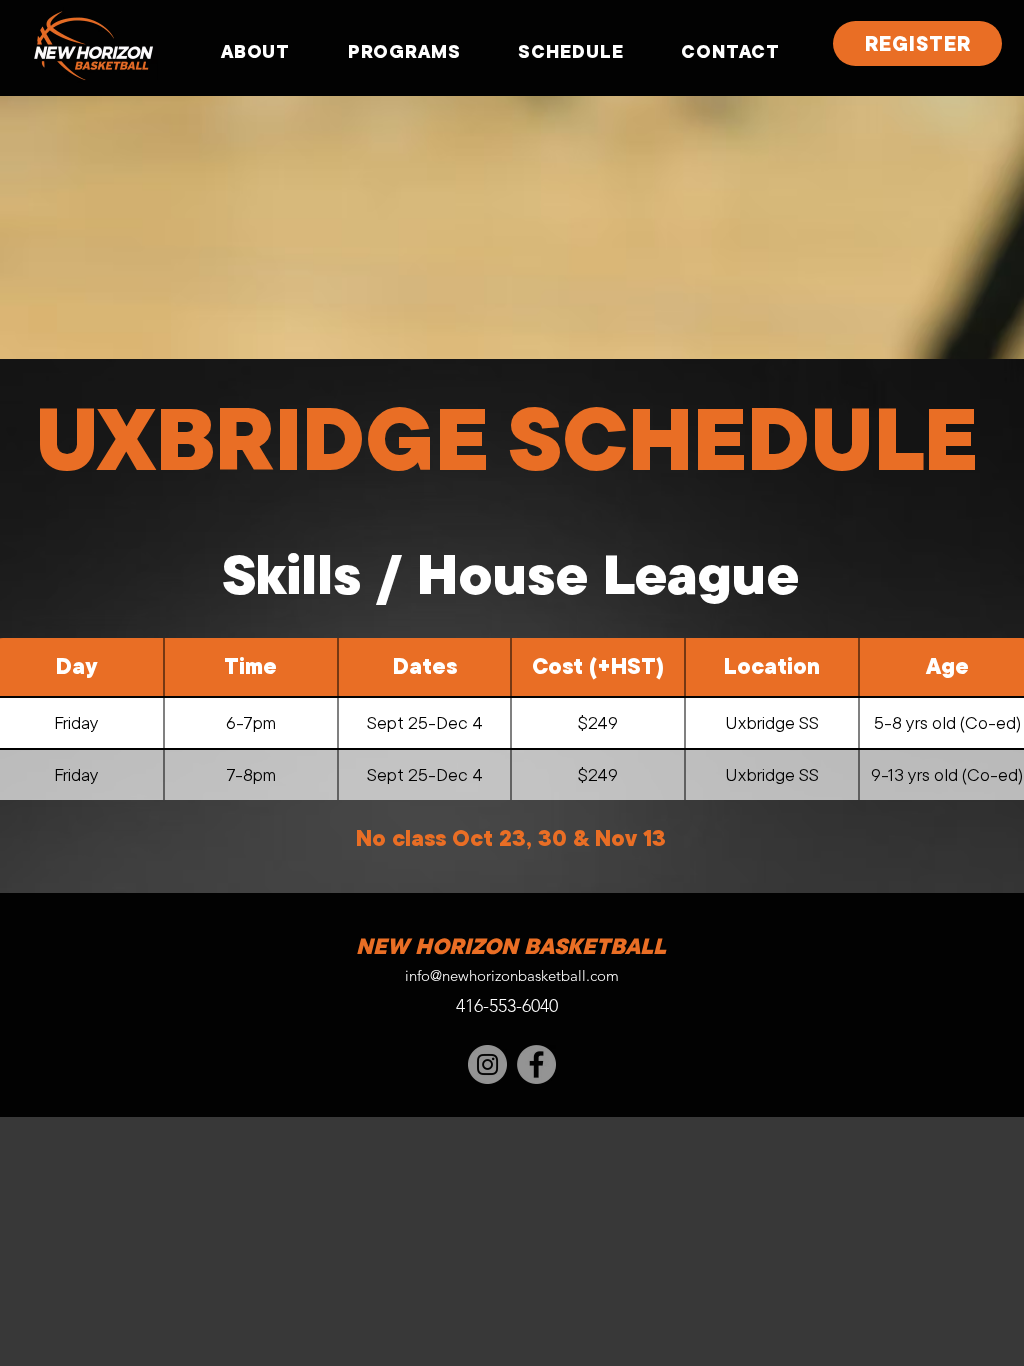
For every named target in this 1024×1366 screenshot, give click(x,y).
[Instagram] (487, 1064)
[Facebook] (536, 1064)
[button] (255, 51)
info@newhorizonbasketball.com (512, 975)
